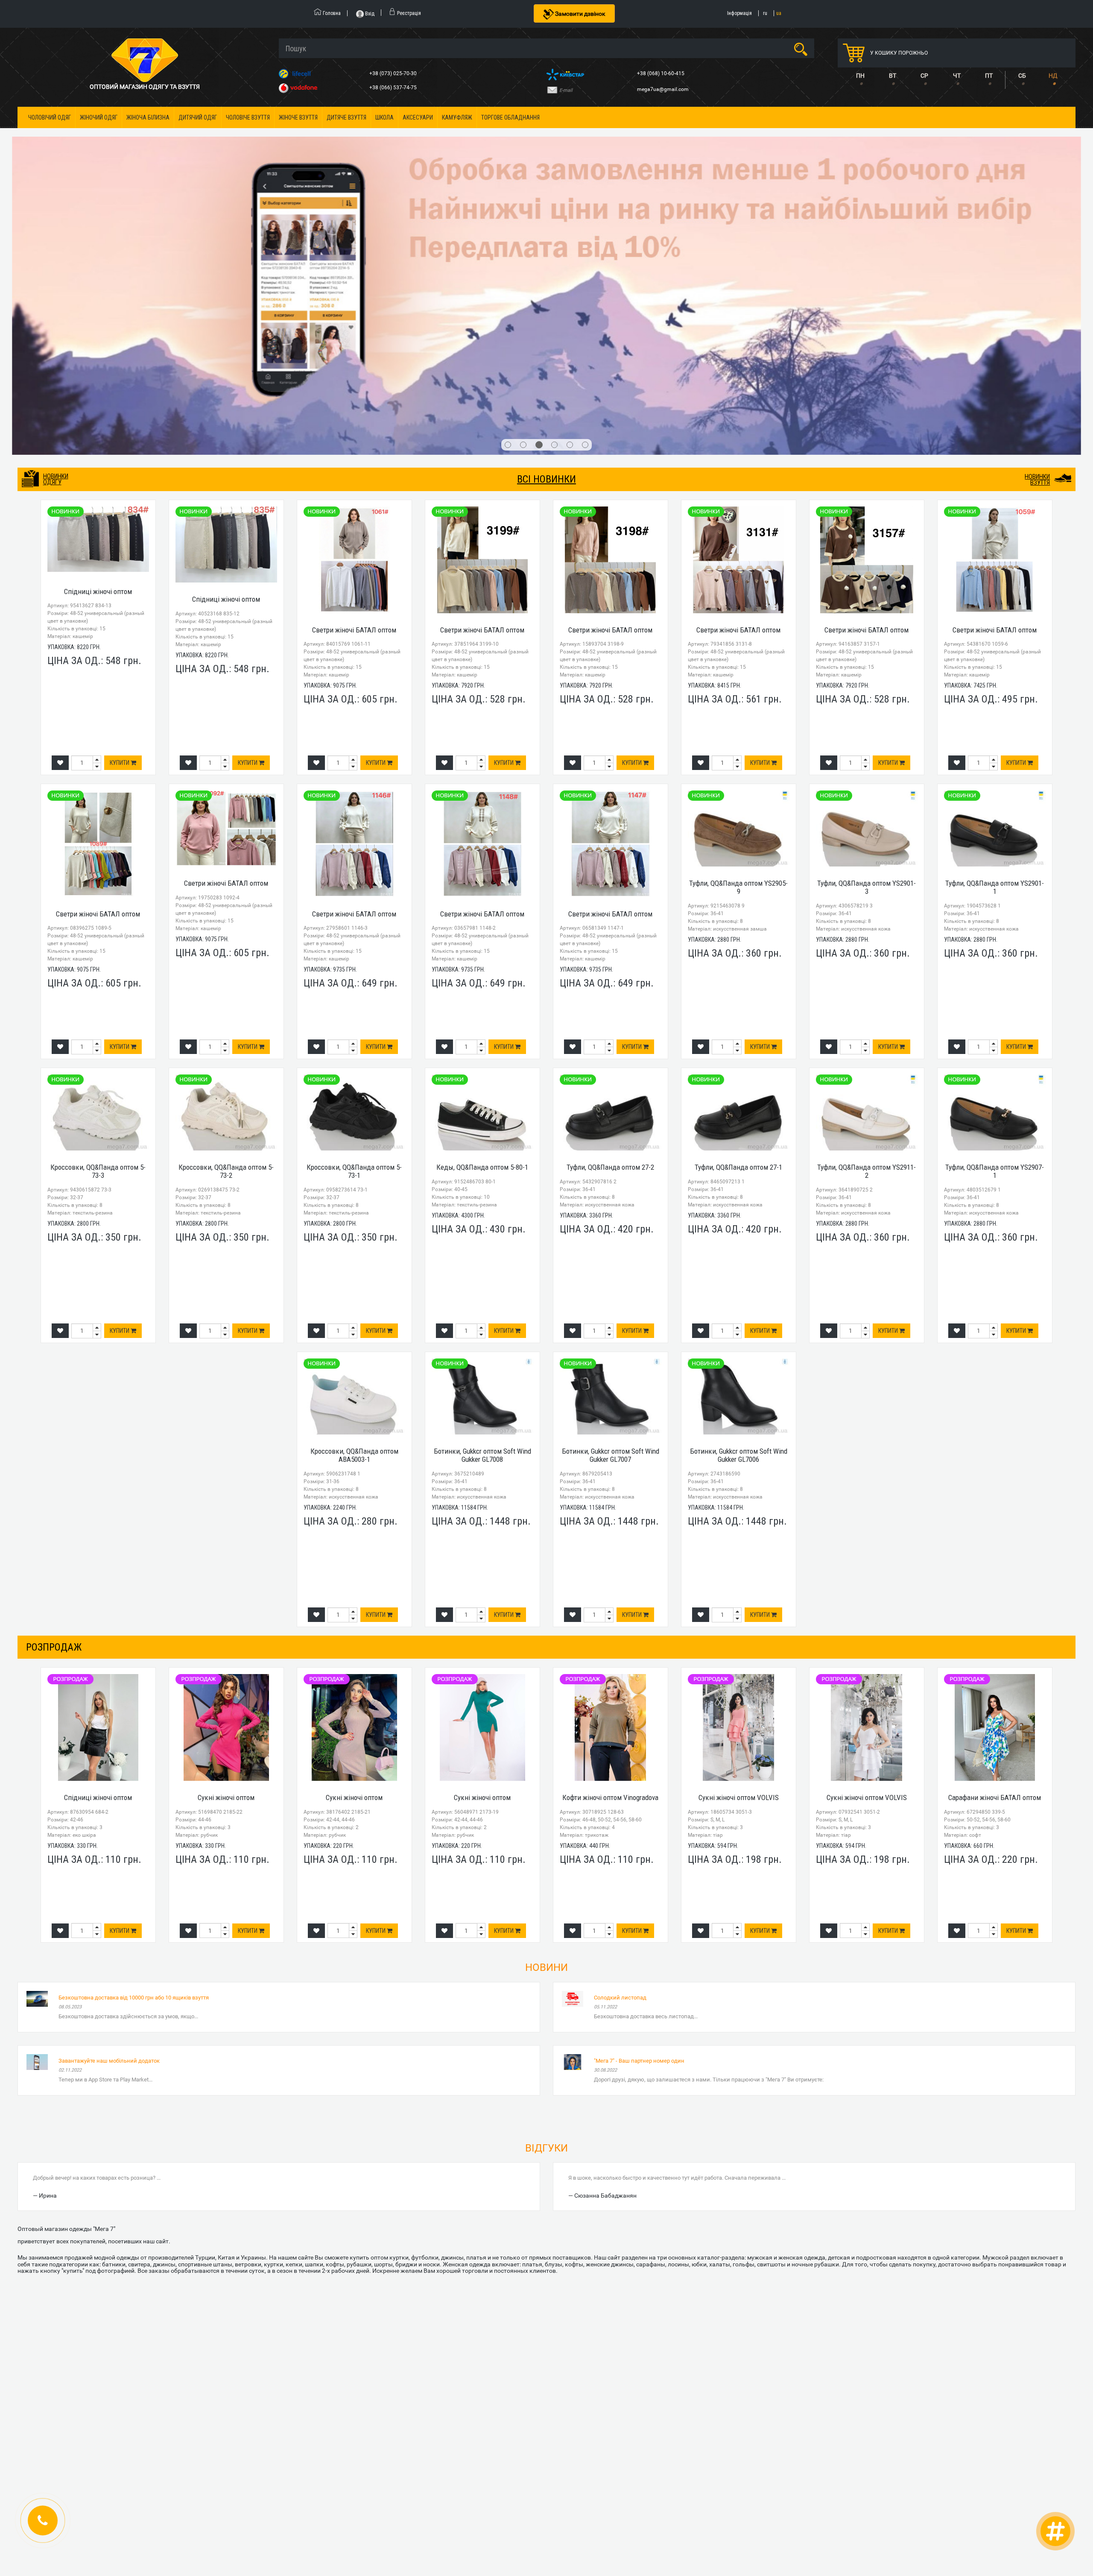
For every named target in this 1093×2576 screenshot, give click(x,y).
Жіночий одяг (99, 117)
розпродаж (54, 1393)
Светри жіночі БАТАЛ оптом (354, 375)
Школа (384, 117)
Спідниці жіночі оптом (98, 337)
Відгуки (546, 1894)
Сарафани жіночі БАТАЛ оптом (995, 1543)
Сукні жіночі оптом (226, 1543)
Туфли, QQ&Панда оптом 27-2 (610, 913)
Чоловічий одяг (50, 117)
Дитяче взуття (346, 117)
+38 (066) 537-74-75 (394, 88)
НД (1053, 76)
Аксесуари (418, 117)
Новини (546, 1713)
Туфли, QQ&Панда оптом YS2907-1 (995, 917)
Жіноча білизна (148, 117)
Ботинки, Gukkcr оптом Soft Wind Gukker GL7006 (739, 1201)
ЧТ (957, 76)
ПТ (989, 76)
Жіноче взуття (298, 117)
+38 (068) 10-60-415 (661, 73)
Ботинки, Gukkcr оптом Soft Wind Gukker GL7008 (482, 1201)
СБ (1022, 76)
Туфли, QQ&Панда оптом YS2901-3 (867, 633)
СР (924, 76)
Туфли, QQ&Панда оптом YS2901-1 (995, 633)
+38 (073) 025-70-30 (394, 73)
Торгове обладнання (510, 117)
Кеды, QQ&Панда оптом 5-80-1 (482, 913)
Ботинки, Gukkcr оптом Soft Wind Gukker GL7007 (611, 1201)
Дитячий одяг (198, 117)
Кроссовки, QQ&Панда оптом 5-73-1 (354, 917)
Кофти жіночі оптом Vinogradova (610, 1543)
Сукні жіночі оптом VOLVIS (739, 1543)
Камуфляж (457, 117)
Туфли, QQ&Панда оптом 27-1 (738, 913)
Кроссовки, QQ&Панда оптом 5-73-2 (226, 917)
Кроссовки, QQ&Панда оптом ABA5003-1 (354, 1201)
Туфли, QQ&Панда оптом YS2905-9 (738, 633)
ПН (860, 76)
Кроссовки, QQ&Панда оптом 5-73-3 (98, 917)
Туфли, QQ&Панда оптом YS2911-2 (867, 917)
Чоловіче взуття (248, 117)
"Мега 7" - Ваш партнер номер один (639, 1806)
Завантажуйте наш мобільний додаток (109, 1806)
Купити (120, 509)
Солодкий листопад (620, 1743)
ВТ (893, 76)
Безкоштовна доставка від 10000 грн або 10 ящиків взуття (134, 1743)
